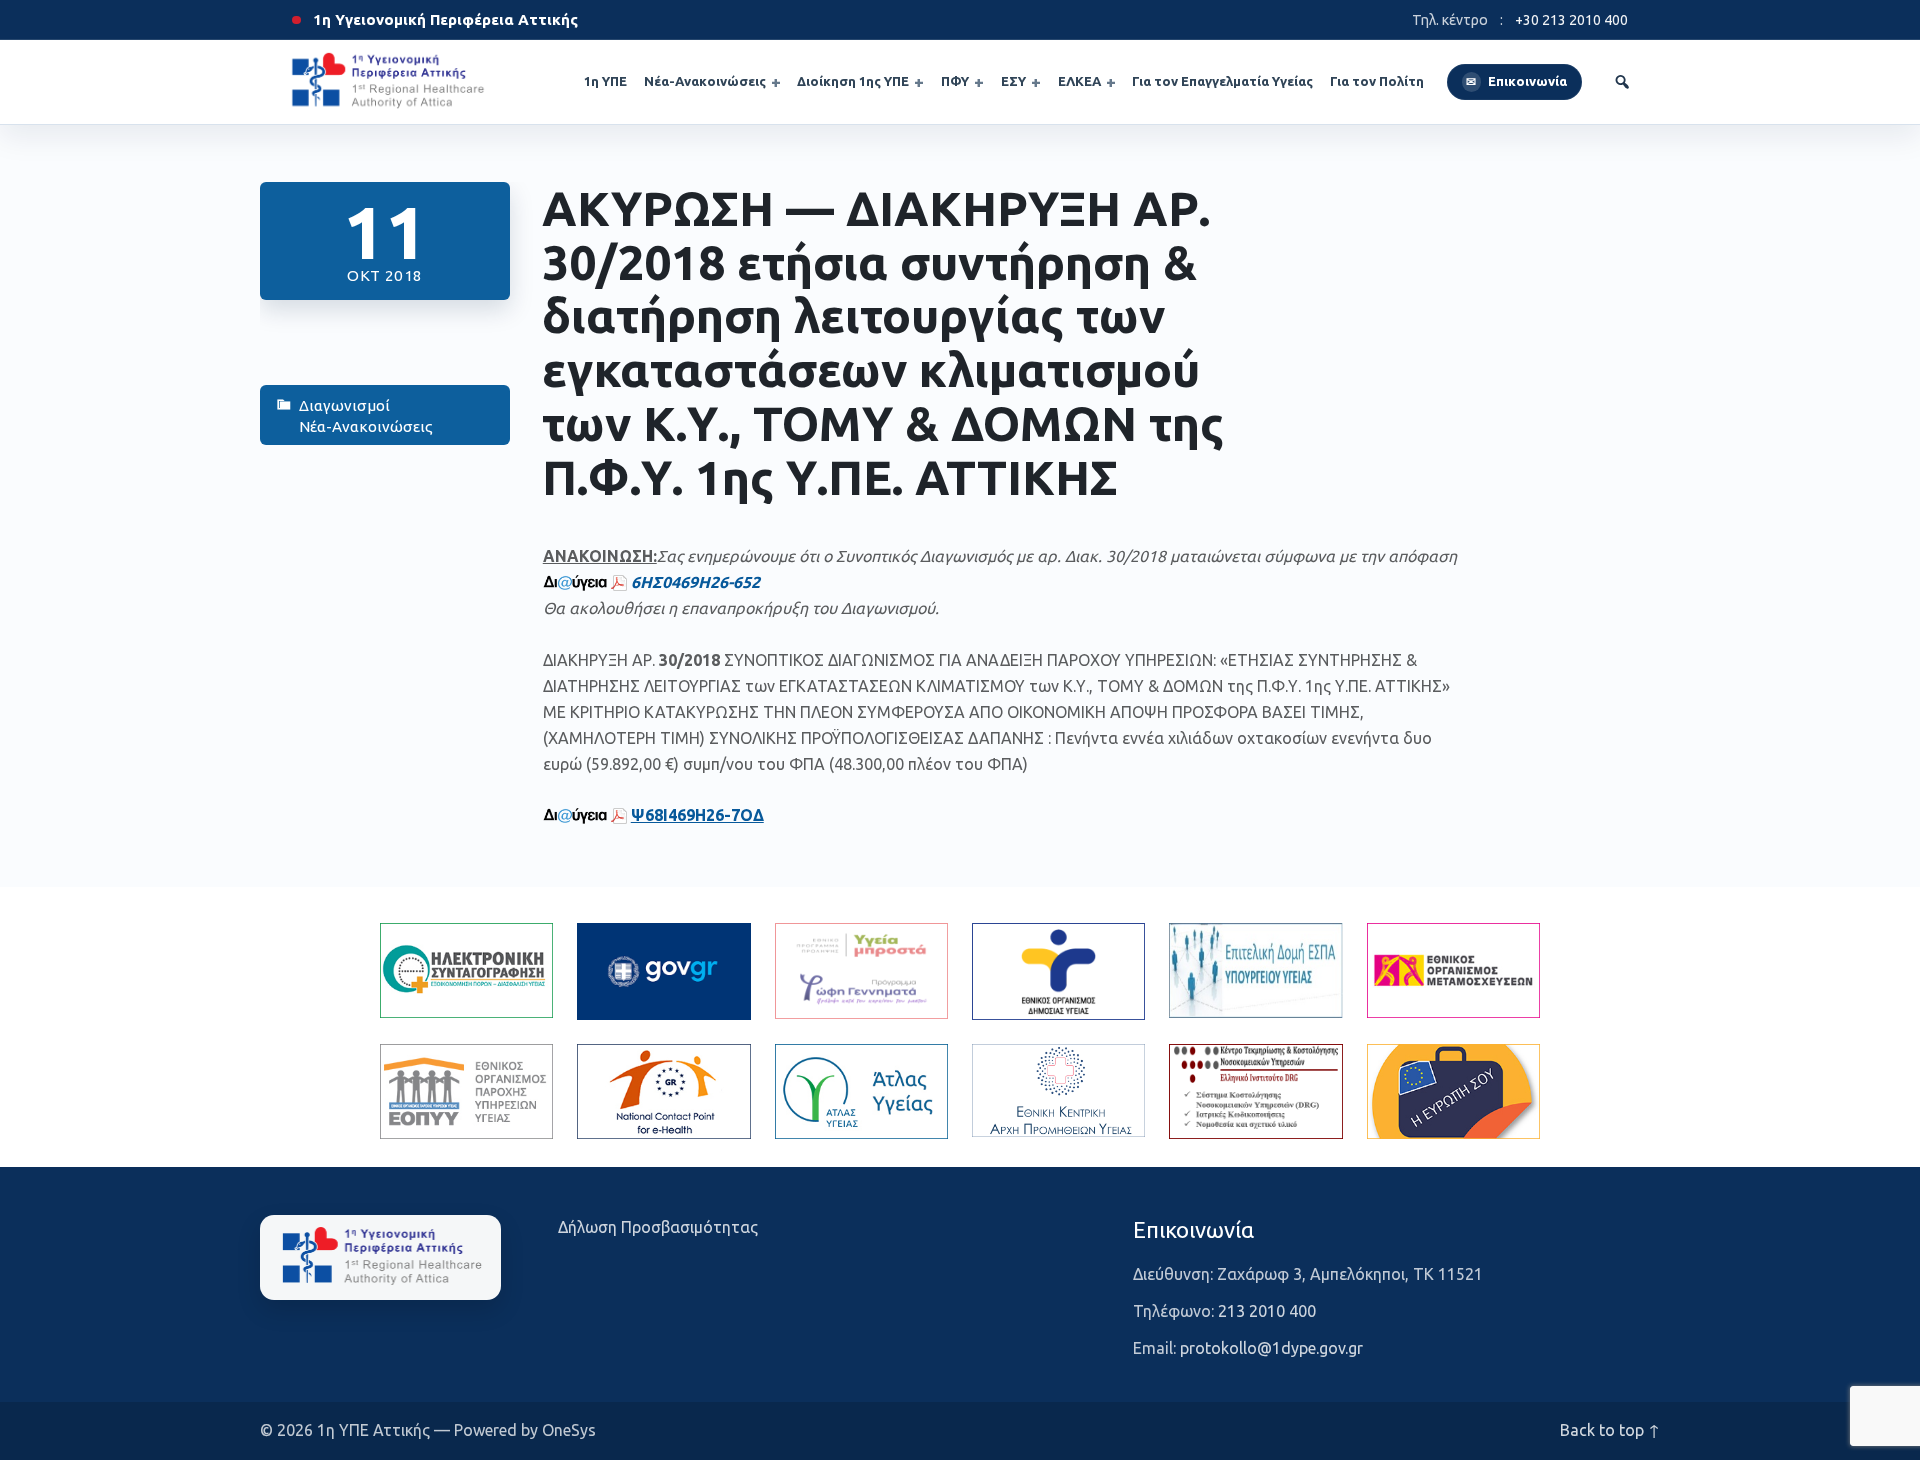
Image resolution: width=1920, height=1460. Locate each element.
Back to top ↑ (1610, 1430)
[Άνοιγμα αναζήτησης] (1622, 82)
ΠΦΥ (955, 81)
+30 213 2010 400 (1571, 20)
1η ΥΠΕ (605, 81)
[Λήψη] (619, 582)
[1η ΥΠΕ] (380, 1257)
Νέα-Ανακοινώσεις (705, 81)
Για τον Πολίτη (1377, 81)
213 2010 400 (1267, 1311)
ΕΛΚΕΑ (1079, 81)
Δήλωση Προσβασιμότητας (658, 1227)
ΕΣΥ (1013, 81)
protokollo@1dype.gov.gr (1271, 1348)
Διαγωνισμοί (344, 405)
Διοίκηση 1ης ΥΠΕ (853, 81)
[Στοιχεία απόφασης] (575, 582)
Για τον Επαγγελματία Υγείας (1222, 81)
